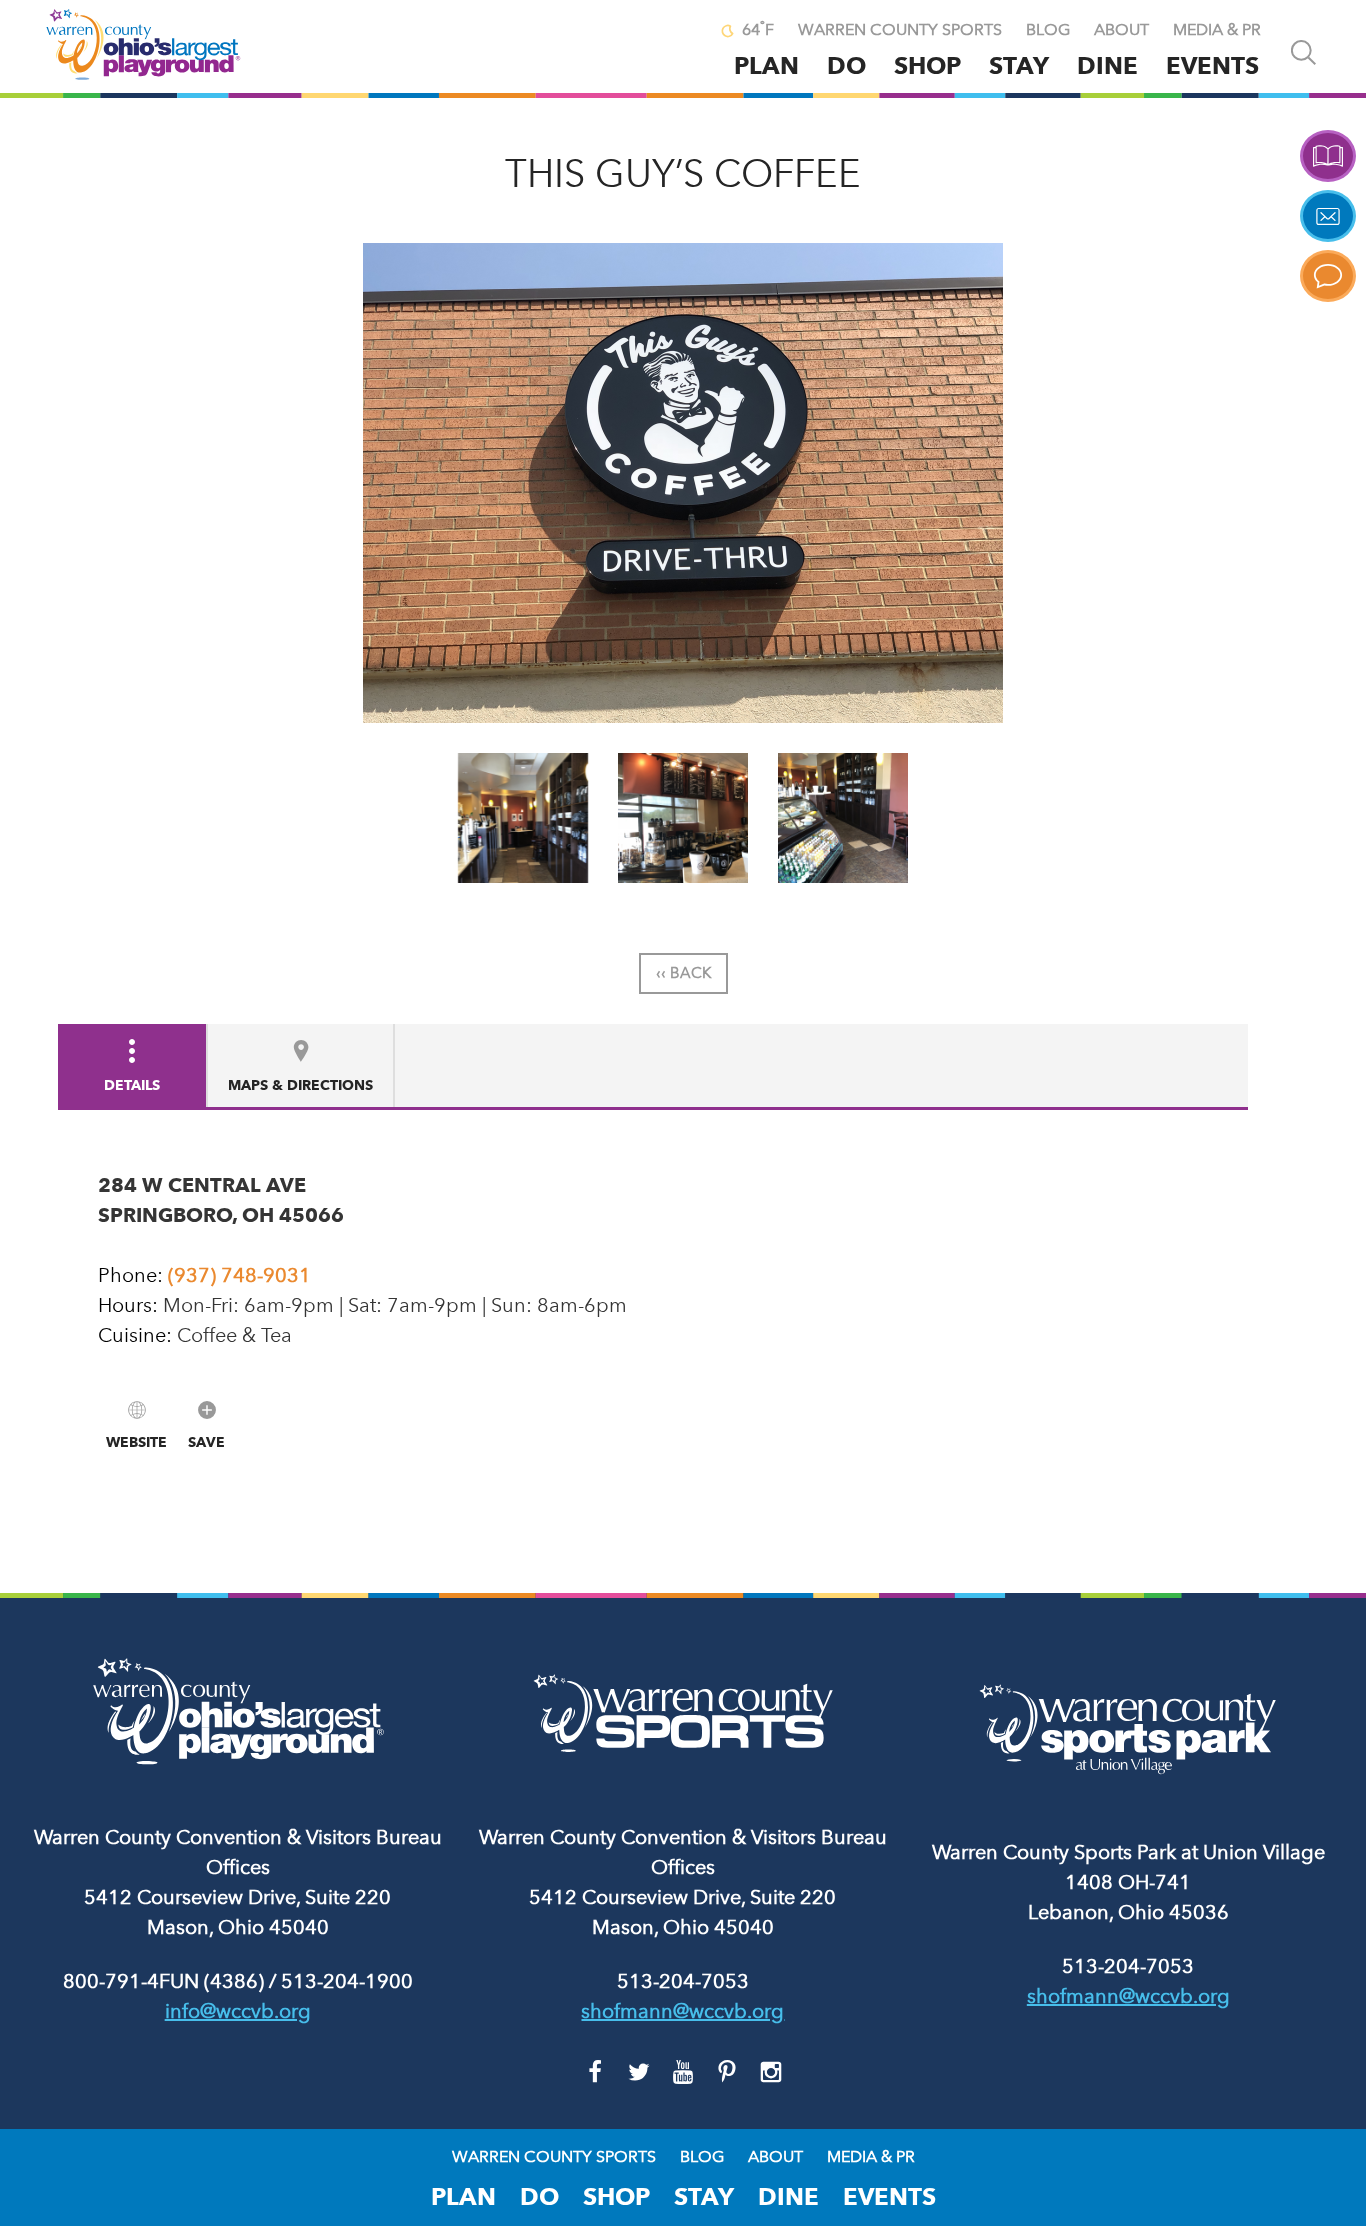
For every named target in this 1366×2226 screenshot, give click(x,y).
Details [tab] (132, 1085)
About (1121, 30)
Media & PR (1217, 30)
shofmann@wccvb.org (682, 2011)
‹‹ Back (683, 973)
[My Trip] (684, 32)
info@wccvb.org (238, 2011)
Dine (1107, 65)
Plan (766, 65)
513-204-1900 (347, 1981)
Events (1212, 65)
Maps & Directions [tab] (300, 1085)
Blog (1048, 30)
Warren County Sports (900, 30)
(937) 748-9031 (239, 1275)
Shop (927, 65)
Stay (1019, 65)
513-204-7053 (683, 1981)
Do (846, 65)
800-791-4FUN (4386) (163, 1981)
